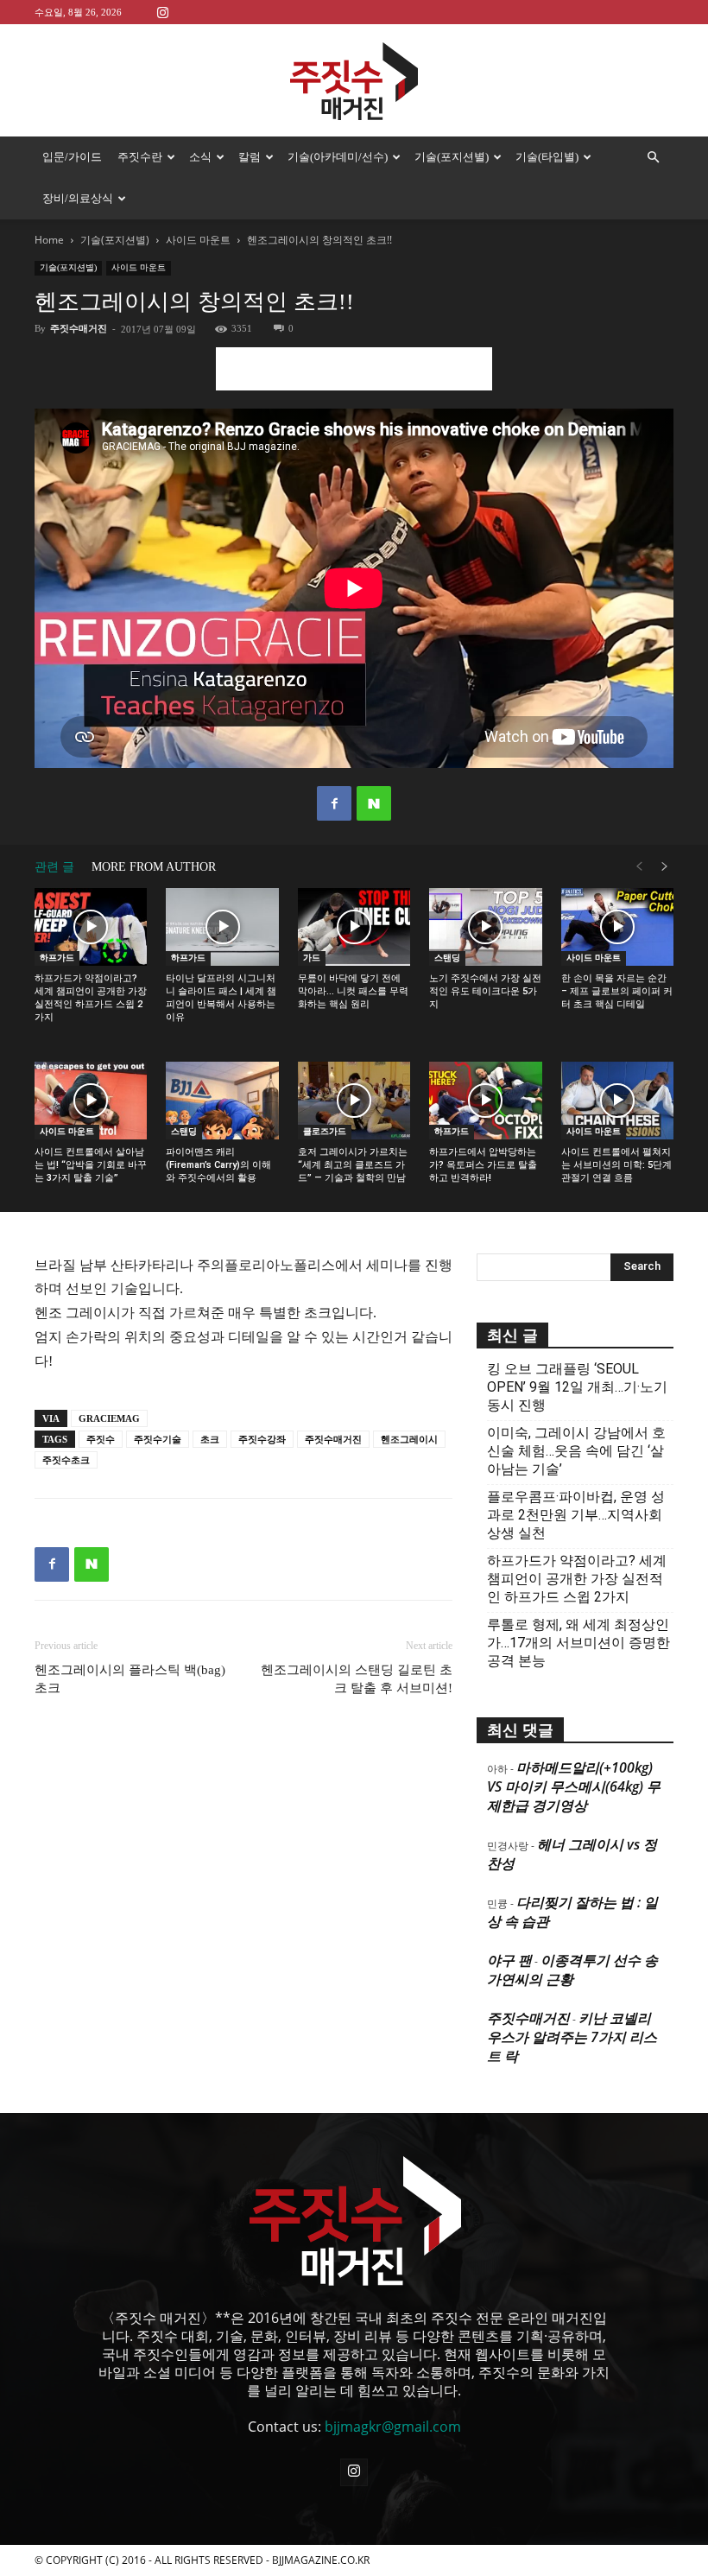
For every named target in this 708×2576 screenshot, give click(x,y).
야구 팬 (509, 1960)
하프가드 (57, 958)
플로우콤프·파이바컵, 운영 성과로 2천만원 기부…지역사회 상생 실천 (576, 1515)
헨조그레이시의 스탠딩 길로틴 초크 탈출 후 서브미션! (357, 1679)
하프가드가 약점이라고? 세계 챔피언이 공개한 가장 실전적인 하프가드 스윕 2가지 (577, 1579)
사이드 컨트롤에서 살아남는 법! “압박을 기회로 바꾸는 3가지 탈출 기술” (91, 1165)
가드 (312, 958)
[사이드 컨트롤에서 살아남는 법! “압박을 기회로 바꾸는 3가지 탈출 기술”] (91, 1101)
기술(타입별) (547, 157)
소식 (200, 157)
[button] (653, 157)
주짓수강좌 (262, 1439)
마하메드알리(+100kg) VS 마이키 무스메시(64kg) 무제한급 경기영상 (574, 1786)
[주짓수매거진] (354, 81)
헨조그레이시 (409, 1439)
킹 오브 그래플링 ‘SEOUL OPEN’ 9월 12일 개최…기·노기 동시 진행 (577, 1387)
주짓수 (101, 1439)
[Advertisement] (354, 369)
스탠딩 (447, 958)
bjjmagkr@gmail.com (393, 2427)
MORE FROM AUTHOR (154, 867)
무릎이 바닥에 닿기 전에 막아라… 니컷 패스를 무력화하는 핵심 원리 (353, 991)
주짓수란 (140, 157)
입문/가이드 (72, 157)
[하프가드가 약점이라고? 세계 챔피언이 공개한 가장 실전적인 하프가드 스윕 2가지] (91, 927)
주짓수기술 (158, 1439)
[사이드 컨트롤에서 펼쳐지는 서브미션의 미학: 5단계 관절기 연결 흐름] (617, 1101)
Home (49, 240)
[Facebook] (334, 803)
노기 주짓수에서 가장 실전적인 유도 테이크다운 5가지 (485, 991)
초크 (210, 1439)
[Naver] (374, 803)
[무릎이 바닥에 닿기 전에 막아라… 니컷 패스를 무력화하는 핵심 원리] (354, 927)
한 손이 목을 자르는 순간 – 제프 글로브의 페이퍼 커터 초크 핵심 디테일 (617, 991)
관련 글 (54, 867)
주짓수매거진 (79, 328)
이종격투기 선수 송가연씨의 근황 (572, 1970)
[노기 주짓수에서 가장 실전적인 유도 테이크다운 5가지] (485, 927)
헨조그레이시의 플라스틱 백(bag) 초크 (130, 1679)
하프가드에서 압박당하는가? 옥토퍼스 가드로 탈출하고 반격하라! (483, 1165)
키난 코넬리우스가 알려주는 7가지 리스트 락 (572, 2037)
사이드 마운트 (198, 240)
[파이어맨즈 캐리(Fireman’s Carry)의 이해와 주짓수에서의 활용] (222, 1101)
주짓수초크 (66, 1460)
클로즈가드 (325, 1131)
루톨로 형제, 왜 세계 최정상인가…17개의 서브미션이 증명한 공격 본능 (578, 1643)
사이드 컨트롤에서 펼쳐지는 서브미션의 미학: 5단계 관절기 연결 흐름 (616, 1165)
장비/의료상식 (78, 198)
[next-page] (665, 867)
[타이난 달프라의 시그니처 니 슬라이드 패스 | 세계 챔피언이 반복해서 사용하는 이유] (222, 927)
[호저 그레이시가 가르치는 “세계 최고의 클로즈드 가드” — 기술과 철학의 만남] (354, 1101)
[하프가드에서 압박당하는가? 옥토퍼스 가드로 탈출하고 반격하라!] (485, 1101)
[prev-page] (639, 867)
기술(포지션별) (452, 157)
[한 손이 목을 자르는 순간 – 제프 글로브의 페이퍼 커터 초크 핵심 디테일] (617, 927)
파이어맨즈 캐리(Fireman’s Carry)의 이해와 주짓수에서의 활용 (218, 1165)
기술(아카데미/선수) (338, 157)
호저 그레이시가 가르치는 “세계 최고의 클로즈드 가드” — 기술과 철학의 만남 (353, 1165)
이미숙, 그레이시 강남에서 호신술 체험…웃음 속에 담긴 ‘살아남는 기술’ (576, 1451)
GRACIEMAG (109, 1418)
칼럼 (250, 157)
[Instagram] (162, 12)
